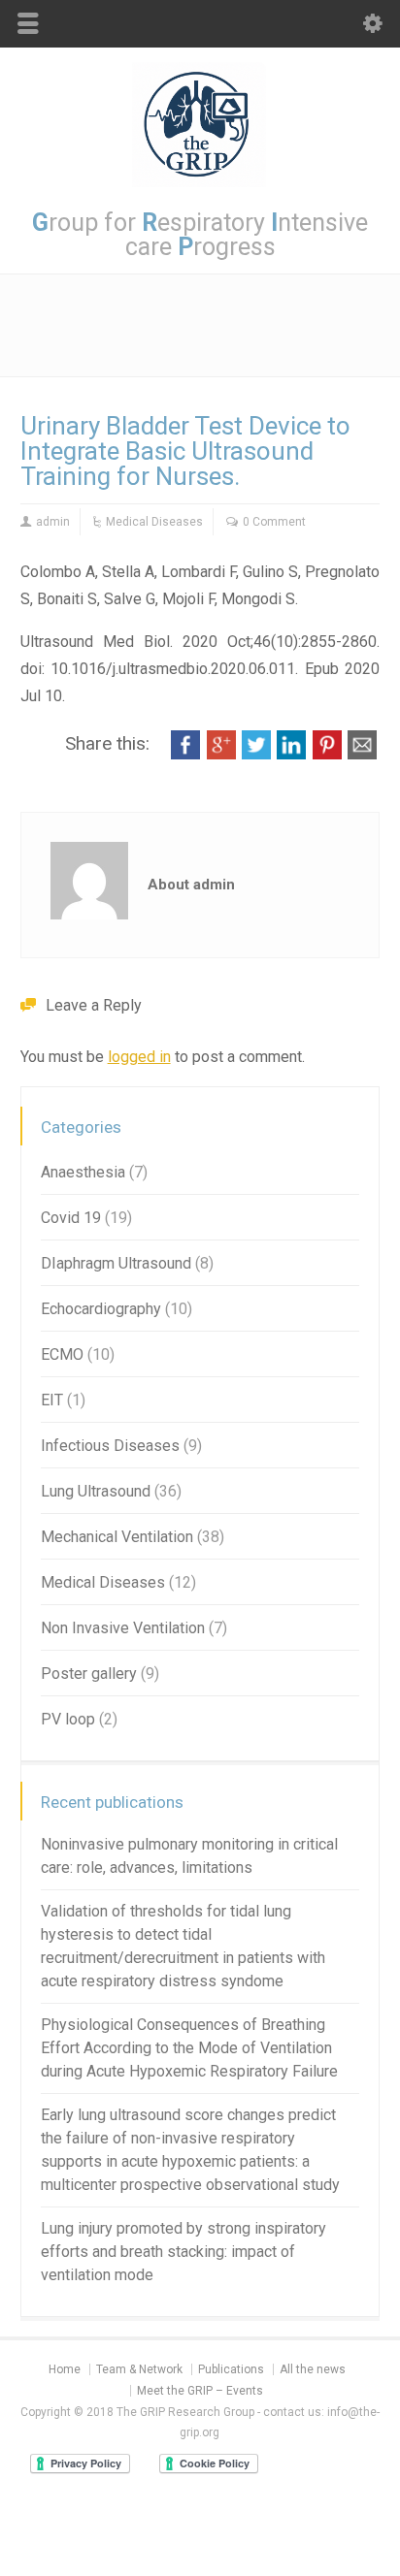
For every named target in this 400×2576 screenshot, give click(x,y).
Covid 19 (71, 1218)
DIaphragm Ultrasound (116, 1263)
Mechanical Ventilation (117, 1537)
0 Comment (274, 522)
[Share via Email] (362, 754)
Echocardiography (101, 1309)
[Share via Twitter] (256, 754)
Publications (231, 2369)
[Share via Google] (221, 754)
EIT (52, 1400)
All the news (313, 2369)
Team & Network (139, 2369)
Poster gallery (89, 1674)
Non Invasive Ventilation (123, 1628)
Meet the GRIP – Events (200, 2391)
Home (65, 2369)
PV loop (68, 1719)
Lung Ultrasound (96, 1491)
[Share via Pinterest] (327, 754)
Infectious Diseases (110, 1446)
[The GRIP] (200, 182)
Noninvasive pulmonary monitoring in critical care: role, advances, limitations (189, 1856)
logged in (139, 1057)
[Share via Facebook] (185, 754)
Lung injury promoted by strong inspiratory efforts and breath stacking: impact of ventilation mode (183, 2252)
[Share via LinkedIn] (291, 754)
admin (53, 522)
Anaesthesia (83, 1172)
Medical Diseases (154, 522)
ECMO (62, 1354)
